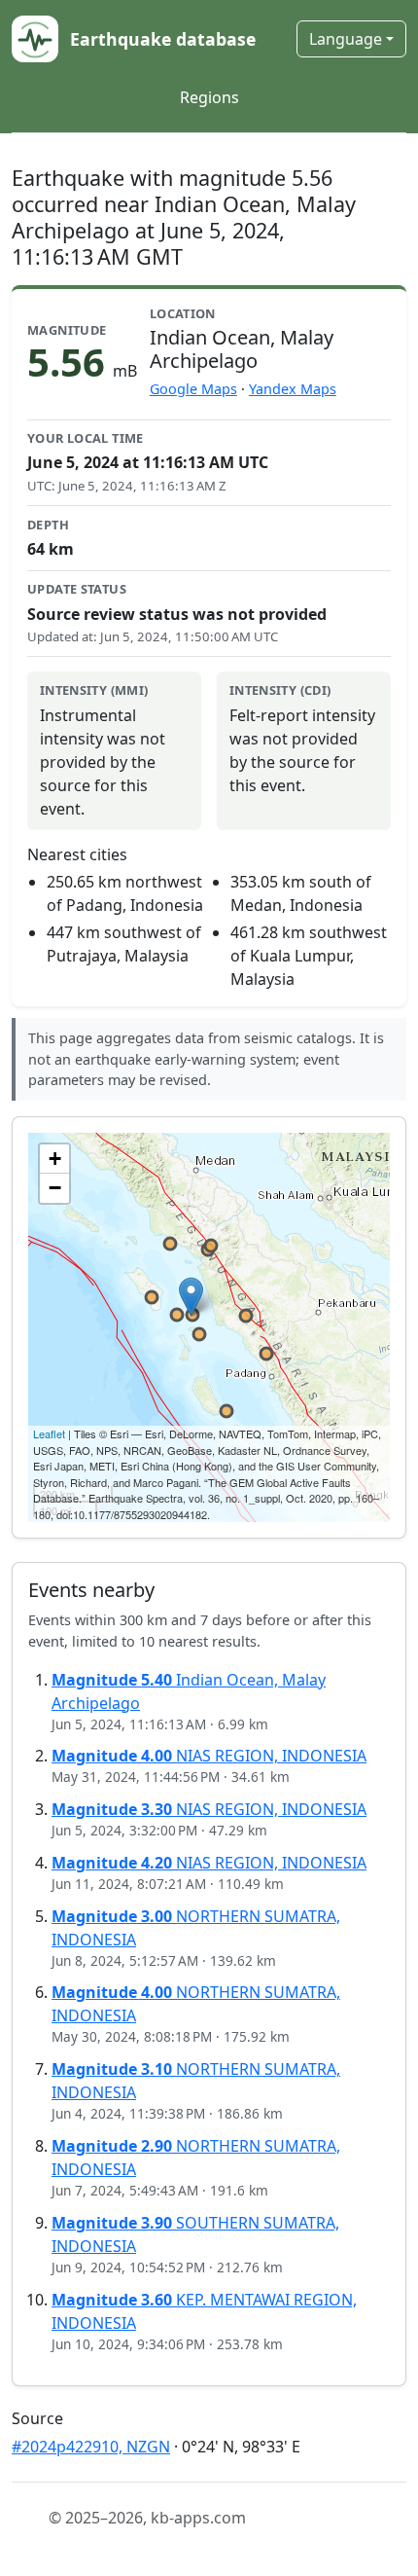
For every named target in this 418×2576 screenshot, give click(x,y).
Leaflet (49, 1433)
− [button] (55, 1188)
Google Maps (193, 389)
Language (346, 39)
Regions (209, 97)
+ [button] (55, 1159)
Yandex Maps (293, 389)
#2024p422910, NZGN (91, 2447)
